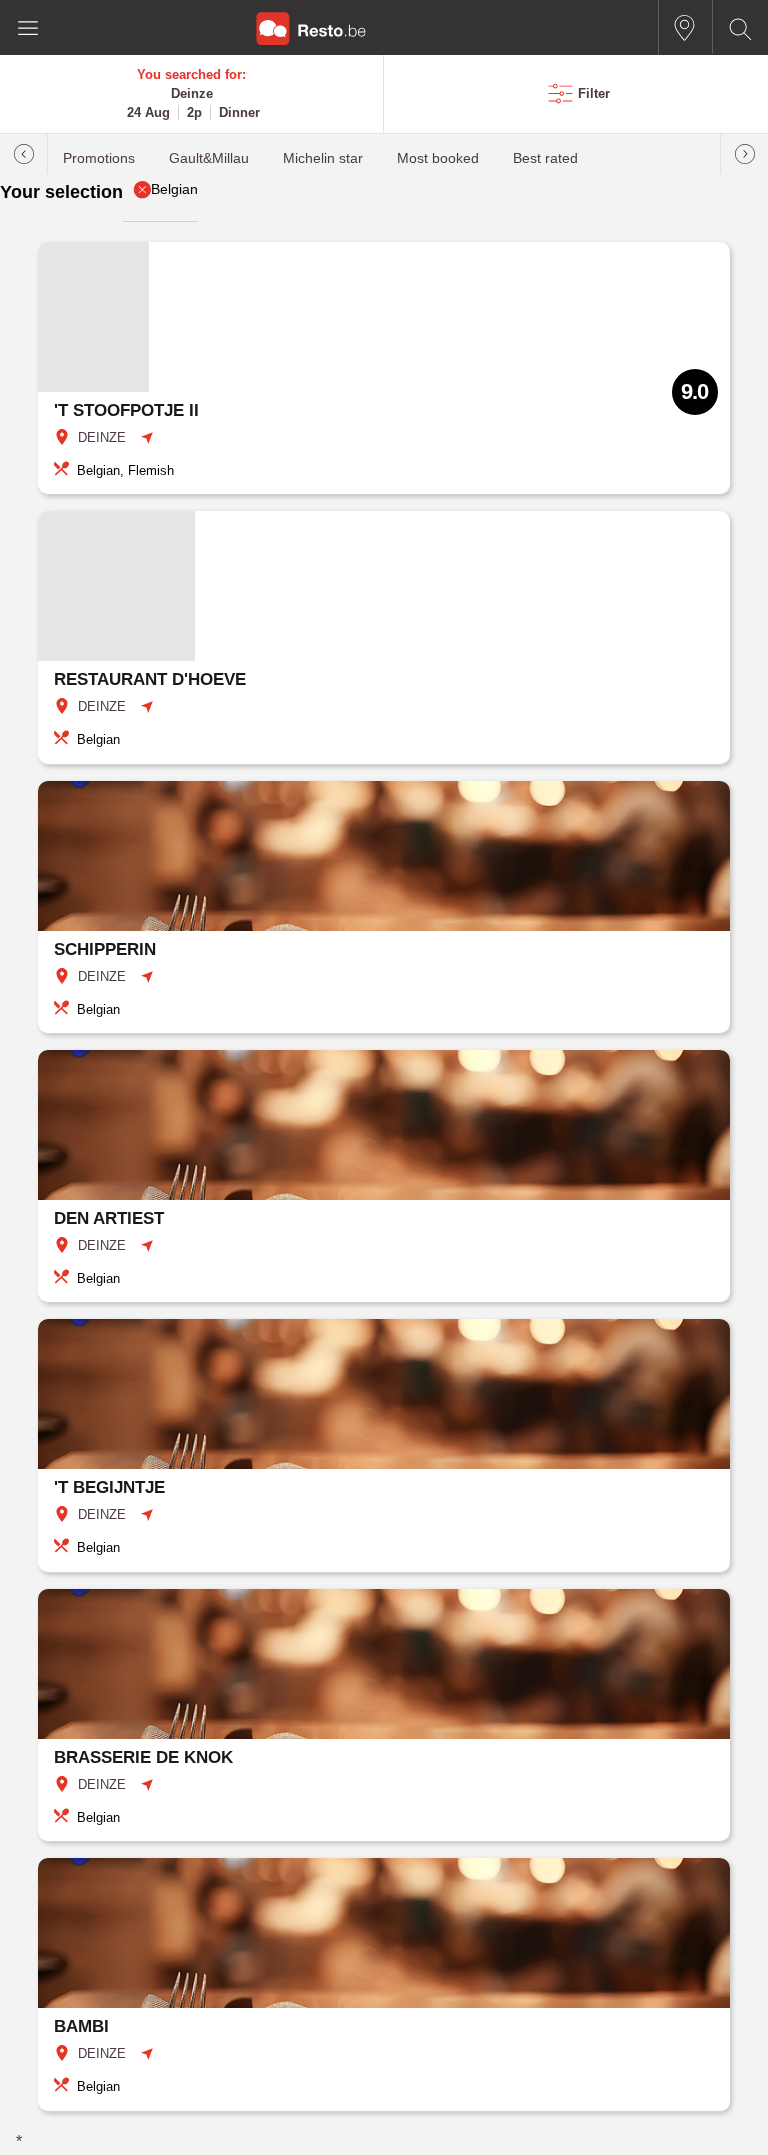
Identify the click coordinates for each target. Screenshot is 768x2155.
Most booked (438, 158)
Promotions (99, 158)
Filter (594, 93)
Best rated (545, 158)
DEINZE (102, 437)
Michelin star (323, 158)
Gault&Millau (209, 158)
